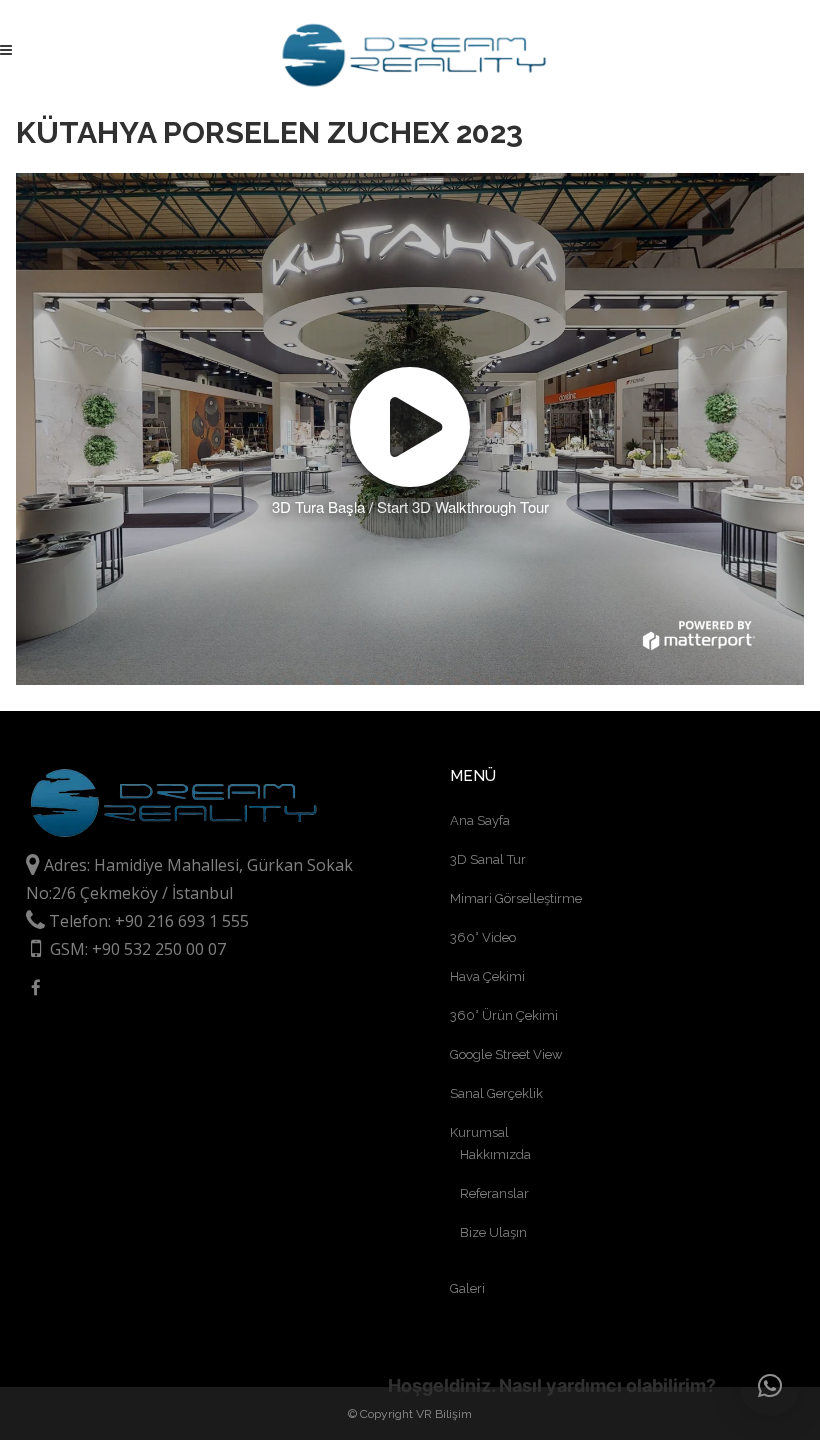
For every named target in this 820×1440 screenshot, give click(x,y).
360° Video (483, 937)
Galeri (467, 1288)
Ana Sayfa (480, 820)
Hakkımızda (495, 1154)
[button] (770, 1386)
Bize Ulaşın (493, 1232)
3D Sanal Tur (488, 859)
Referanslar (494, 1193)
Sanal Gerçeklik (496, 1093)
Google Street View (506, 1054)
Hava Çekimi (487, 976)
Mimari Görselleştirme (516, 898)
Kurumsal (479, 1132)
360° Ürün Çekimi (504, 1015)
